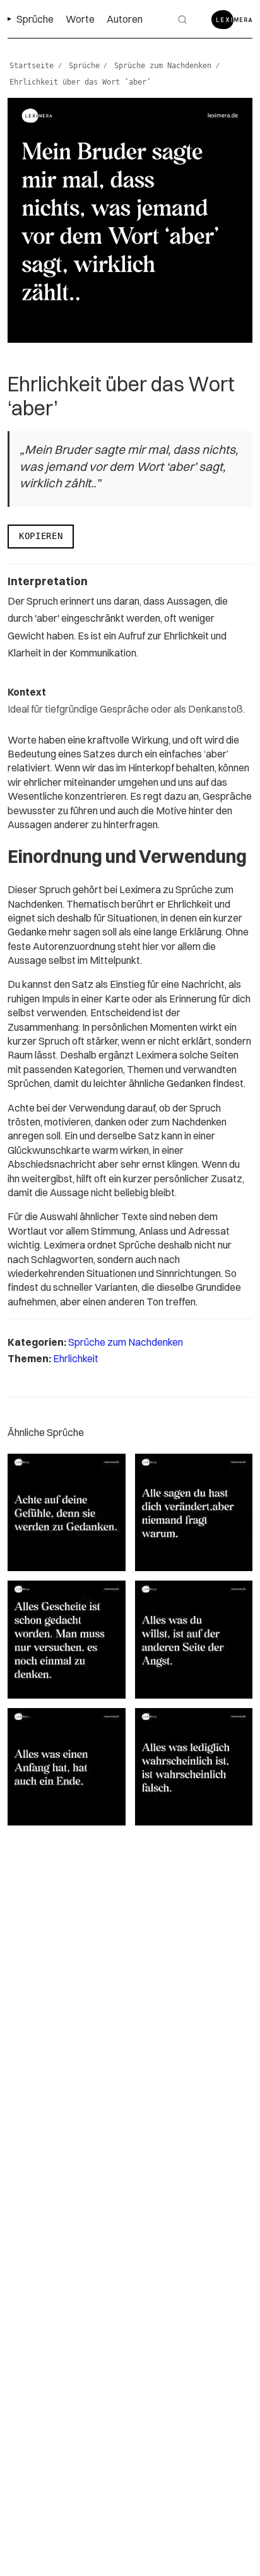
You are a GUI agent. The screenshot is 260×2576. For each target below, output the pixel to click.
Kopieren (41, 536)
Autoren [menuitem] (125, 19)
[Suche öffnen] (182, 20)
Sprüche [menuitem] (35, 19)
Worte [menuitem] (80, 19)
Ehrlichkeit (76, 1358)
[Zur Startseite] (232, 20)
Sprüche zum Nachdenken (126, 1342)
